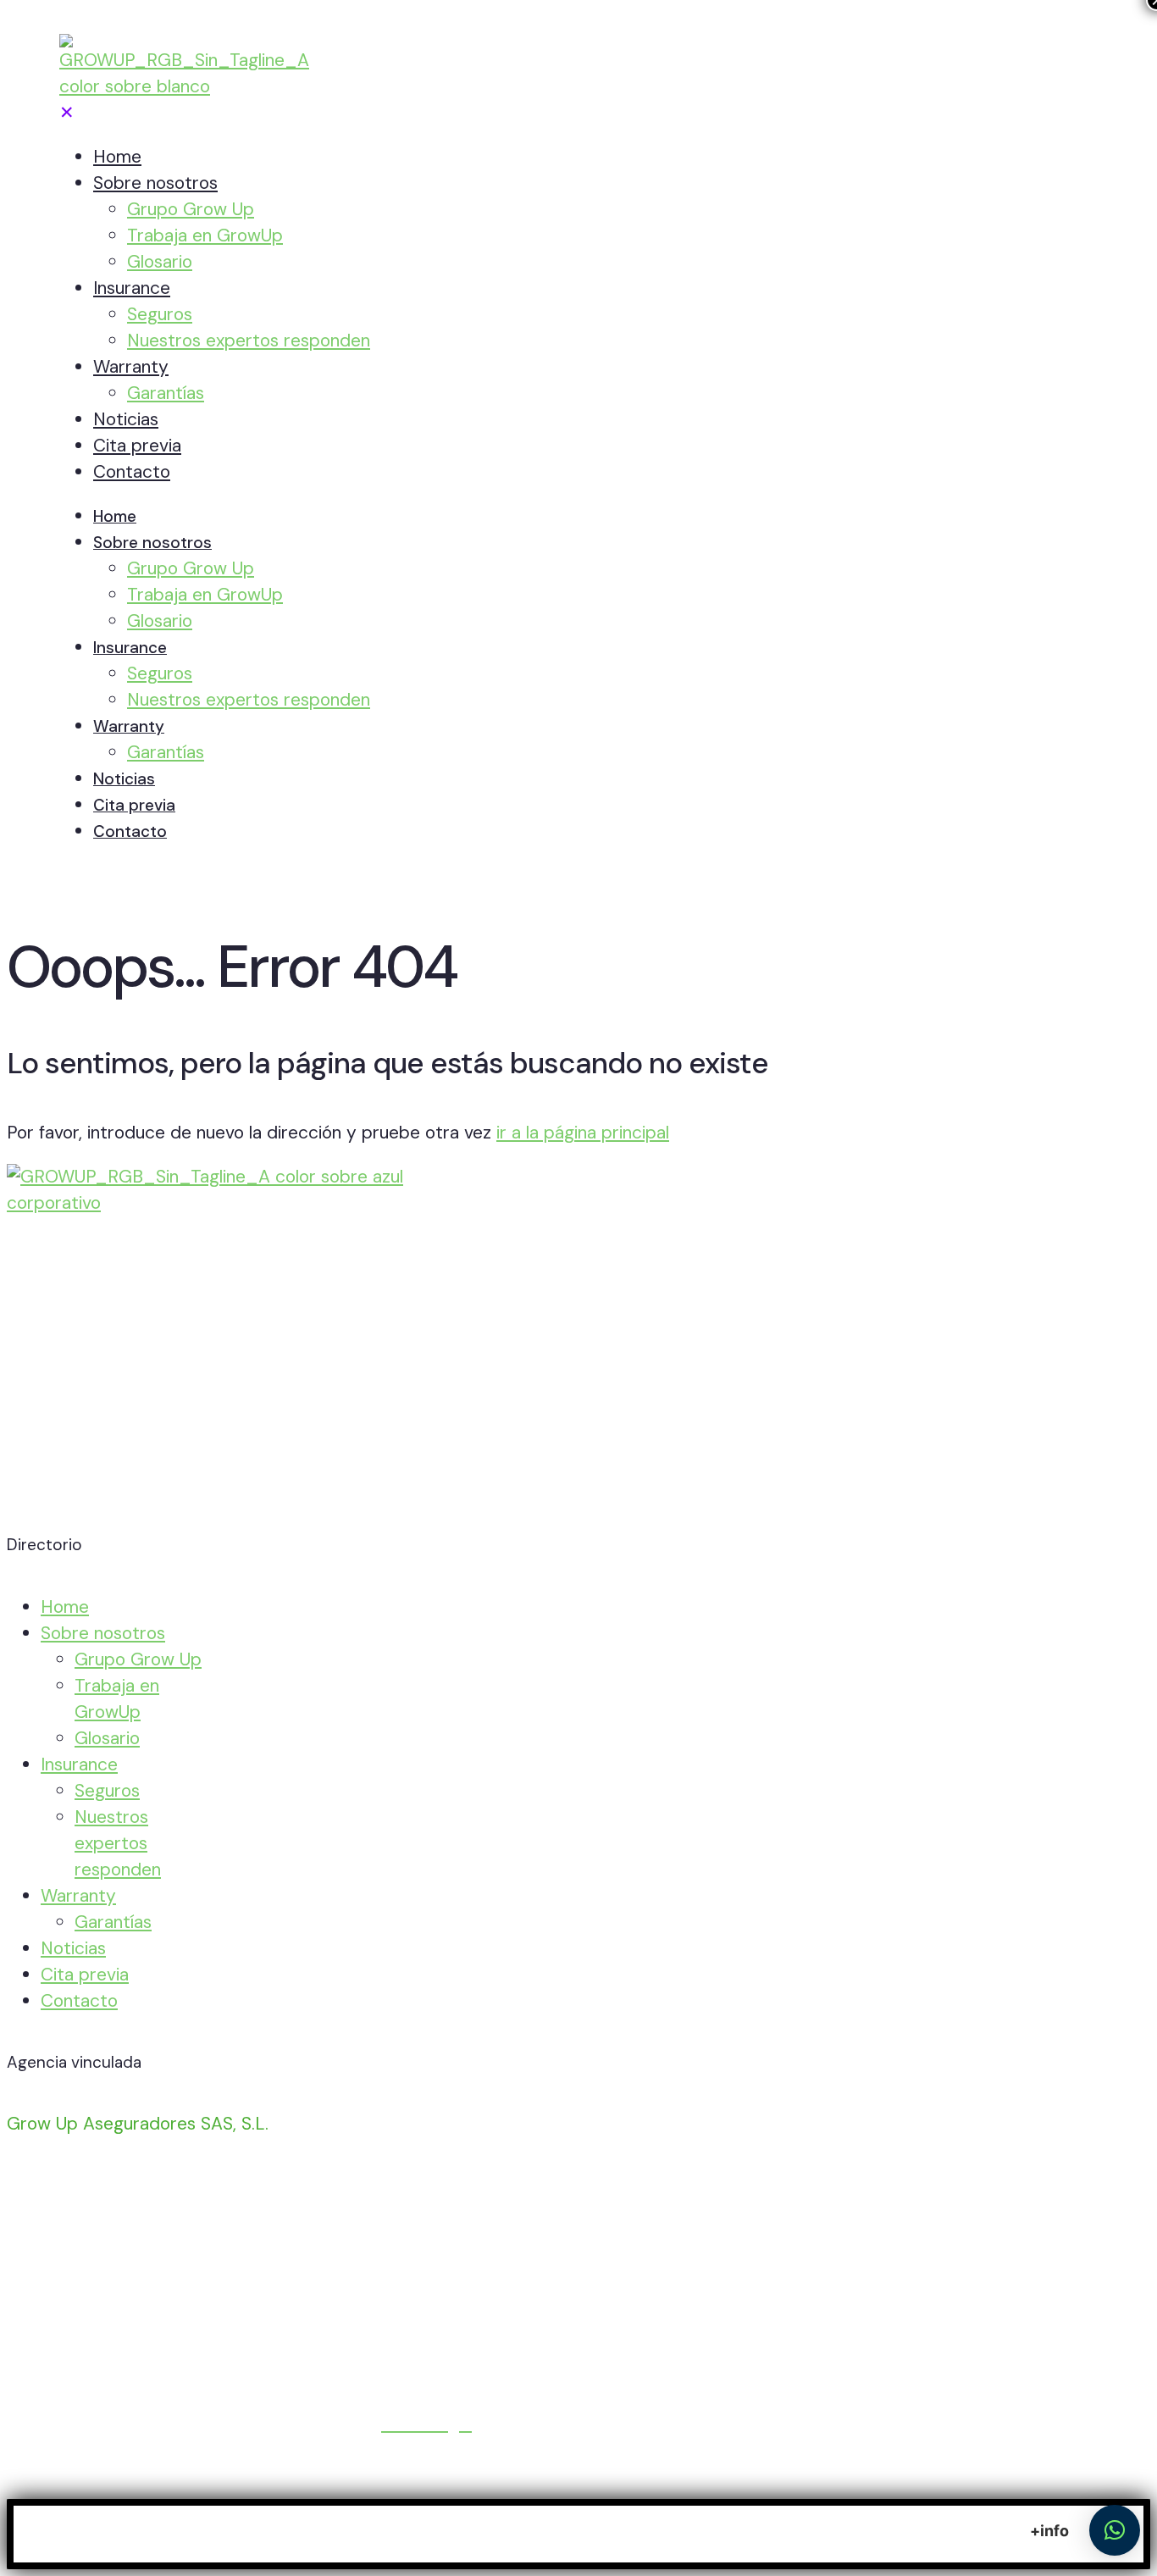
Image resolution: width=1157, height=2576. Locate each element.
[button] (1115, 2530)
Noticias (73, 1948)
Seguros (107, 1791)
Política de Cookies (280, 2424)
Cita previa (85, 1975)
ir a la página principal (583, 1133)
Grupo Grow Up (138, 1659)
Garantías (113, 1922)
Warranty (78, 1896)
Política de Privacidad (93, 2424)
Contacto (79, 2001)
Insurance (79, 1764)
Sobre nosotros (103, 1633)
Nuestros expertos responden (118, 1843)
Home (65, 1607)
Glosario (107, 1738)
